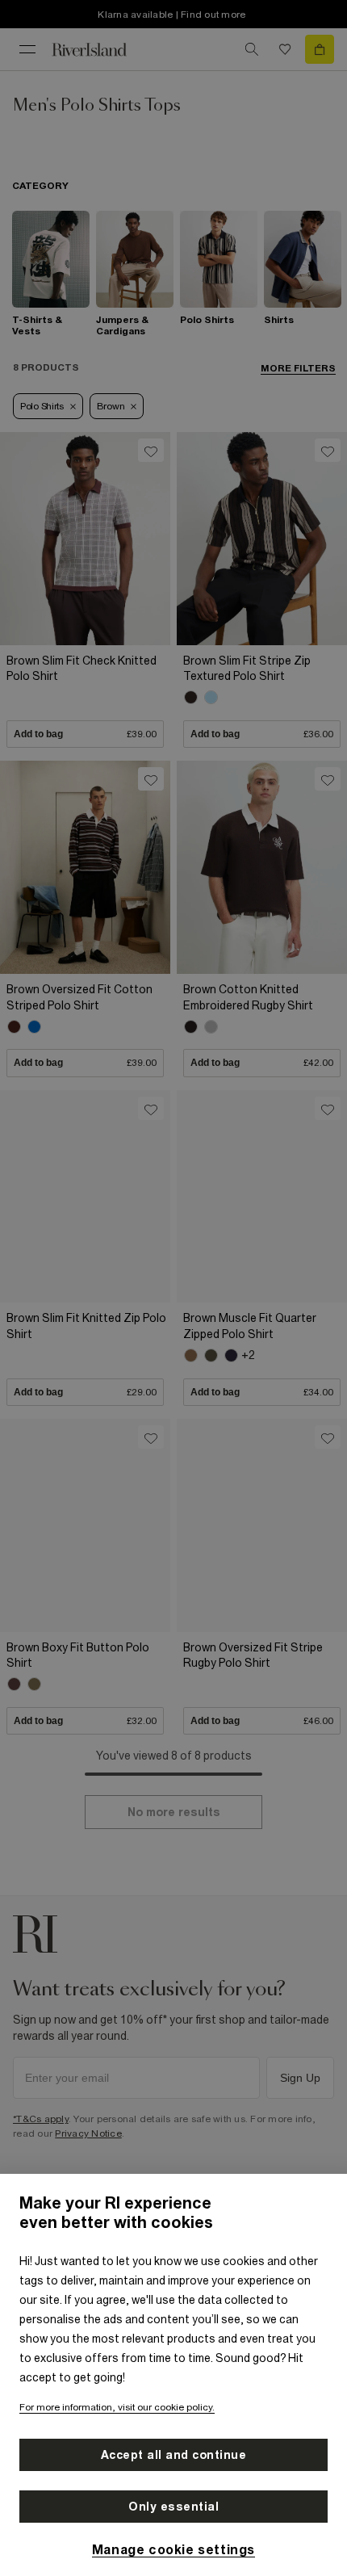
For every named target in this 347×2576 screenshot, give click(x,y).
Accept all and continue (174, 2455)
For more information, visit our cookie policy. (117, 2407)
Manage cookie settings (173, 2549)
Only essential (173, 2507)
